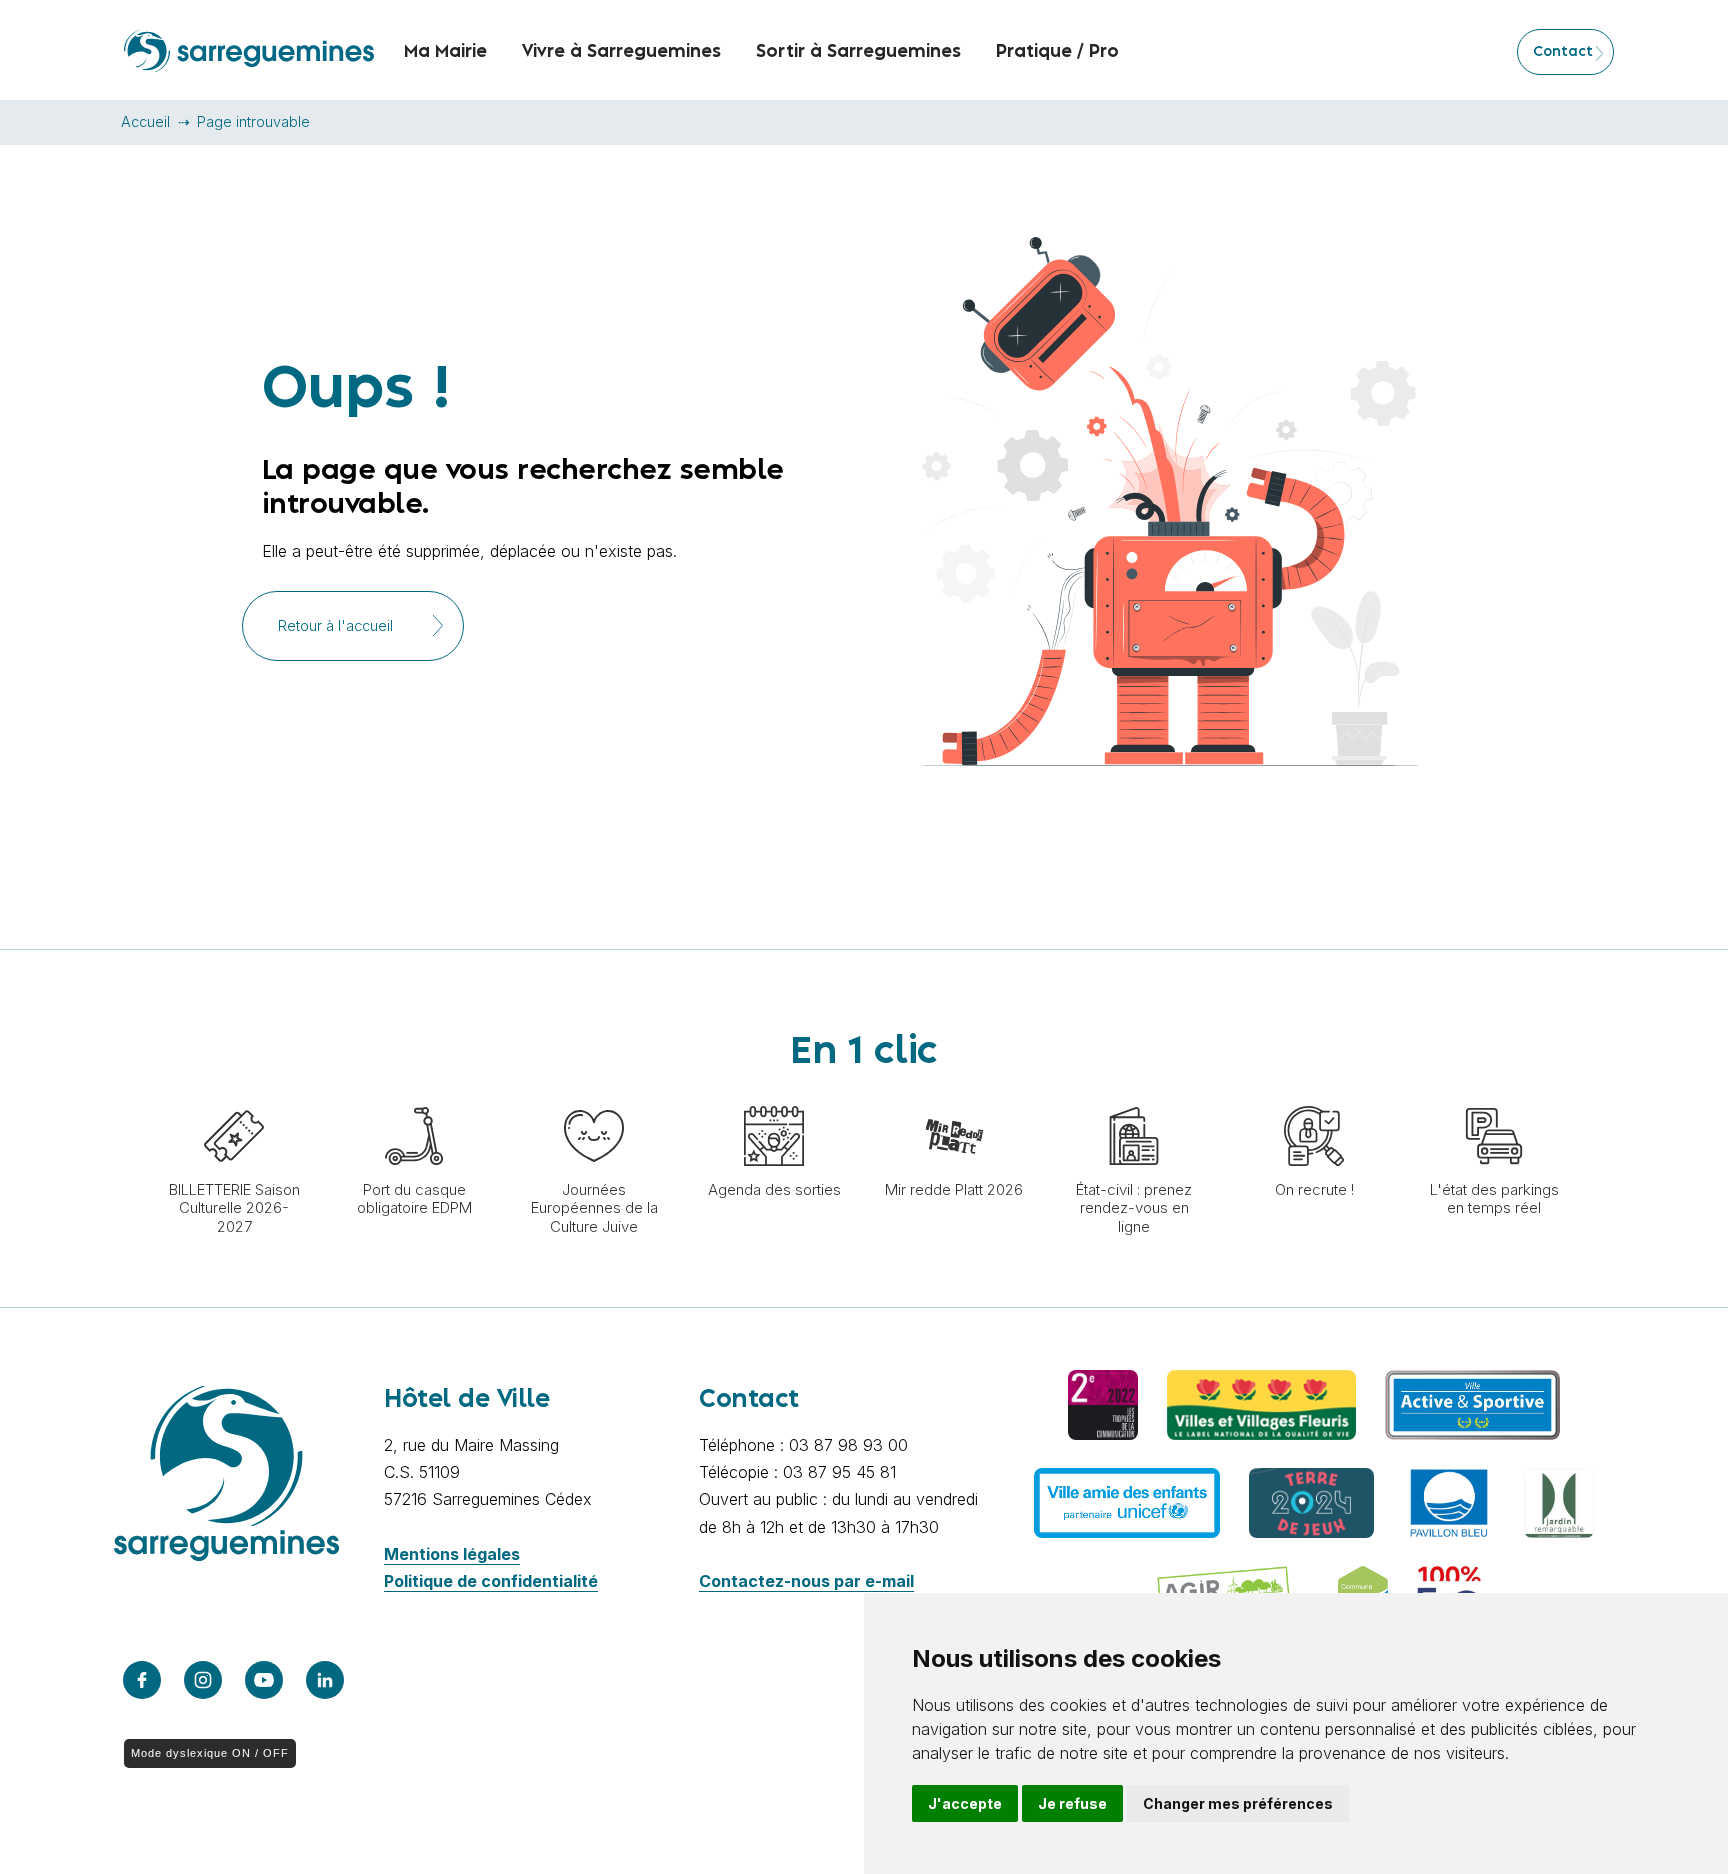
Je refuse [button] (1072, 1803)
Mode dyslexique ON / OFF (210, 1753)
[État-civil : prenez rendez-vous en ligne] (1134, 1096)
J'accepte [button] (965, 1803)
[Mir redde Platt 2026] (954, 1096)
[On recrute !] (1314, 1096)
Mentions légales (452, 1554)
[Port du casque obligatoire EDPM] (414, 1096)
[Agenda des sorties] (774, 1096)
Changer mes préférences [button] (1238, 1803)
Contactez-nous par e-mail (806, 1581)
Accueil (145, 121)
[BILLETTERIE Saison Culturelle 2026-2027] (234, 1096)
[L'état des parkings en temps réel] (1494, 1096)
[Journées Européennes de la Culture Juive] (594, 1096)
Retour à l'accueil (335, 626)
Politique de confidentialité (491, 1581)
